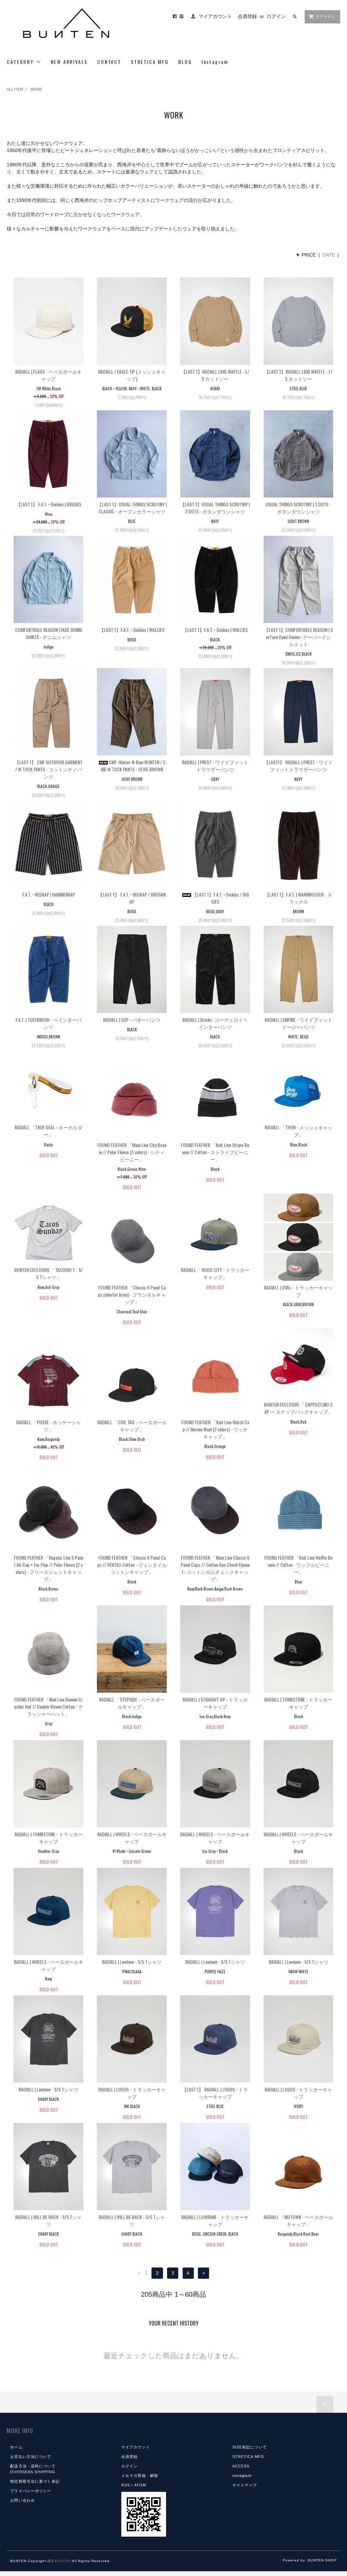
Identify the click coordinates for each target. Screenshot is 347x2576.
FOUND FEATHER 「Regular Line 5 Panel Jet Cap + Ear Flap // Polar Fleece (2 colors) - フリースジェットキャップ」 (49, 1568)
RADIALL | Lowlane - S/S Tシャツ (132, 1962)
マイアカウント (215, 16)
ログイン (276, 16)
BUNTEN (63, 2561)
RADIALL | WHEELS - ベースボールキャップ (132, 1838)
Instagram (215, 62)
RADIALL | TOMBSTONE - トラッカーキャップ (298, 1703)
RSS (126, 2485)
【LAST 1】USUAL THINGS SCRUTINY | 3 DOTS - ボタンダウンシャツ (215, 508)
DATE (329, 255)
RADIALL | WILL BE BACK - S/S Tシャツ (48, 2220)
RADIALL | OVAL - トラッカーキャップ (298, 1291)
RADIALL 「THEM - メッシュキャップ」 (299, 1131)
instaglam (242, 2476)
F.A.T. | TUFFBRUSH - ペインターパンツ (49, 1023)
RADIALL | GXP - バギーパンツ (132, 1020)
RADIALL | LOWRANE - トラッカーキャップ (215, 2220)
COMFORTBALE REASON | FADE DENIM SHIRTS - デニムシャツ (48, 633)
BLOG (185, 62)
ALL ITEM (15, 89)
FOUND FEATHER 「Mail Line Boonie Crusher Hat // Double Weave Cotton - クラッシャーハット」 (49, 1706)
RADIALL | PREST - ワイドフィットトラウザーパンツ (215, 766)
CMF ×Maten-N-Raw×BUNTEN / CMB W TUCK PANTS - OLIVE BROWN (133, 766)
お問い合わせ (23, 2500)
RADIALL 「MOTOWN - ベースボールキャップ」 (298, 2220)
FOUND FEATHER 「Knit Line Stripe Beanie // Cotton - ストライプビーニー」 (215, 1152)
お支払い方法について (31, 2457)
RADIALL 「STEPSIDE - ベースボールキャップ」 (132, 1703)
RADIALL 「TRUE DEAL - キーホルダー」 (48, 1131)
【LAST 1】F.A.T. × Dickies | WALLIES (132, 630)
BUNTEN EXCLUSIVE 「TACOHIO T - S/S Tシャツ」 (48, 1273)
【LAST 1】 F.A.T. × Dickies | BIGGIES (49, 504)
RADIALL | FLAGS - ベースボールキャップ (48, 375)
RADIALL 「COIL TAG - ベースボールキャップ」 (132, 1426)
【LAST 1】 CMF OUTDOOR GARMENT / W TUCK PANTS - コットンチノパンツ (48, 769)
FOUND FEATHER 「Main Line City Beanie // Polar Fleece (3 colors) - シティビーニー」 (132, 1152)
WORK (36, 89)
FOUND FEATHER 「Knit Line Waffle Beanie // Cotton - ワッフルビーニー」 (298, 1565)
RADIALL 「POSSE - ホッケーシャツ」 (49, 1426)
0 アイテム (326, 17)
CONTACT (109, 62)
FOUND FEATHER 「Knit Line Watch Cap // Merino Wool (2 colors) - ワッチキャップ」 (215, 1429)
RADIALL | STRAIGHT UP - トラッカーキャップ (215, 1703)
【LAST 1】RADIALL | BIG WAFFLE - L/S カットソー (215, 375)
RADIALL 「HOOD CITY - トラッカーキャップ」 (215, 1273)
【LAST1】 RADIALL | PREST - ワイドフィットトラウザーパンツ (298, 766)
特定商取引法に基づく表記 (35, 2481)
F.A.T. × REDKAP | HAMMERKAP (49, 894)
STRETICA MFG (150, 62)
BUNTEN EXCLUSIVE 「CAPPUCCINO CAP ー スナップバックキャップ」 (298, 1408)
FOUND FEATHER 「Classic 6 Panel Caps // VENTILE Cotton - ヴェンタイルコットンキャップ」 (132, 1565)
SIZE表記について (250, 2447)
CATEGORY (21, 62)
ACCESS (241, 2466)
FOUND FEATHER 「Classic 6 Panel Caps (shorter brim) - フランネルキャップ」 (132, 1294)
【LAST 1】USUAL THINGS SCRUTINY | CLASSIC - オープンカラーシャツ (132, 508)
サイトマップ (245, 2485)
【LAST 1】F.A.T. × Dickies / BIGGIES (221, 898)
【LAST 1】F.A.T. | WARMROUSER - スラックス (298, 898)
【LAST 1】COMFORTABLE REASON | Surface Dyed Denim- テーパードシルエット (298, 637)
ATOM (140, 2485)
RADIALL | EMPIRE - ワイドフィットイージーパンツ (299, 1023)
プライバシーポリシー (31, 2491)
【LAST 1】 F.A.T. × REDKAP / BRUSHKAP (132, 898)
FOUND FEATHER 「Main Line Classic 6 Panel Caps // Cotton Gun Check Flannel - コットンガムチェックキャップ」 (215, 1568)
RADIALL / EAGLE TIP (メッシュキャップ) (132, 375)
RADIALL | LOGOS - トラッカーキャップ (132, 2093)
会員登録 (247, 16)
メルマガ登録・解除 (140, 2476)
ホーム (16, 2447)
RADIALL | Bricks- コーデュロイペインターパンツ (215, 1023)
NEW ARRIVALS (69, 62)
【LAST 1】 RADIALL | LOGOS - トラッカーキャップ (215, 2093)
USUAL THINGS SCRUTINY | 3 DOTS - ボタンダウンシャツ (298, 508)
